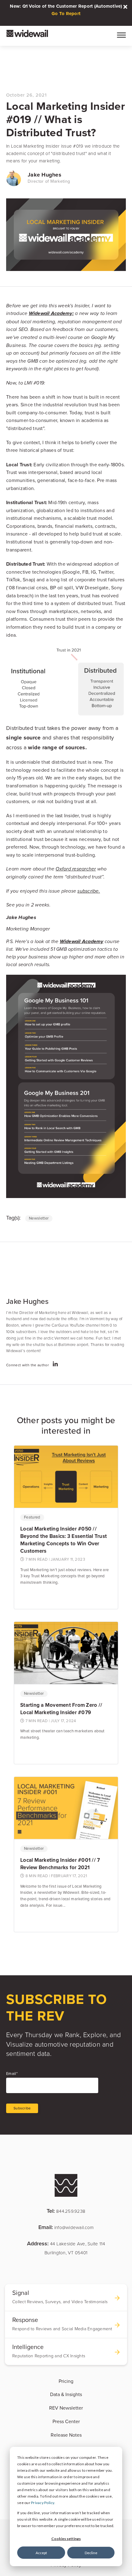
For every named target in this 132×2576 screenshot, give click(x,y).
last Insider (67, 816)
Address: (66, 2248)
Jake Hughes (45, 175)
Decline (91, 2553)
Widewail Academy (82, 942)
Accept (41, 2553)
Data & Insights (66, 2395)
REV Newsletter (66, 2408)
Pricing (66, 2381)
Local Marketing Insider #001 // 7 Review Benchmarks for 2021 (60, 1864)
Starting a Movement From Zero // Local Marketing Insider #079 (61, 1709)
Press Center (66, 2422)
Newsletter (39, 1218)
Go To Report (66, 14)
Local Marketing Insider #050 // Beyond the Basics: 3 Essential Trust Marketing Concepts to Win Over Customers (64, 1540)
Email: (66, 2227)
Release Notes (66, 2435)
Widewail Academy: (51, 314)
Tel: (66, 2211)
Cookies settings (66, 2539)
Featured (32, 1517)
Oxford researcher (76, 869)
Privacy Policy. (43, 2503)
